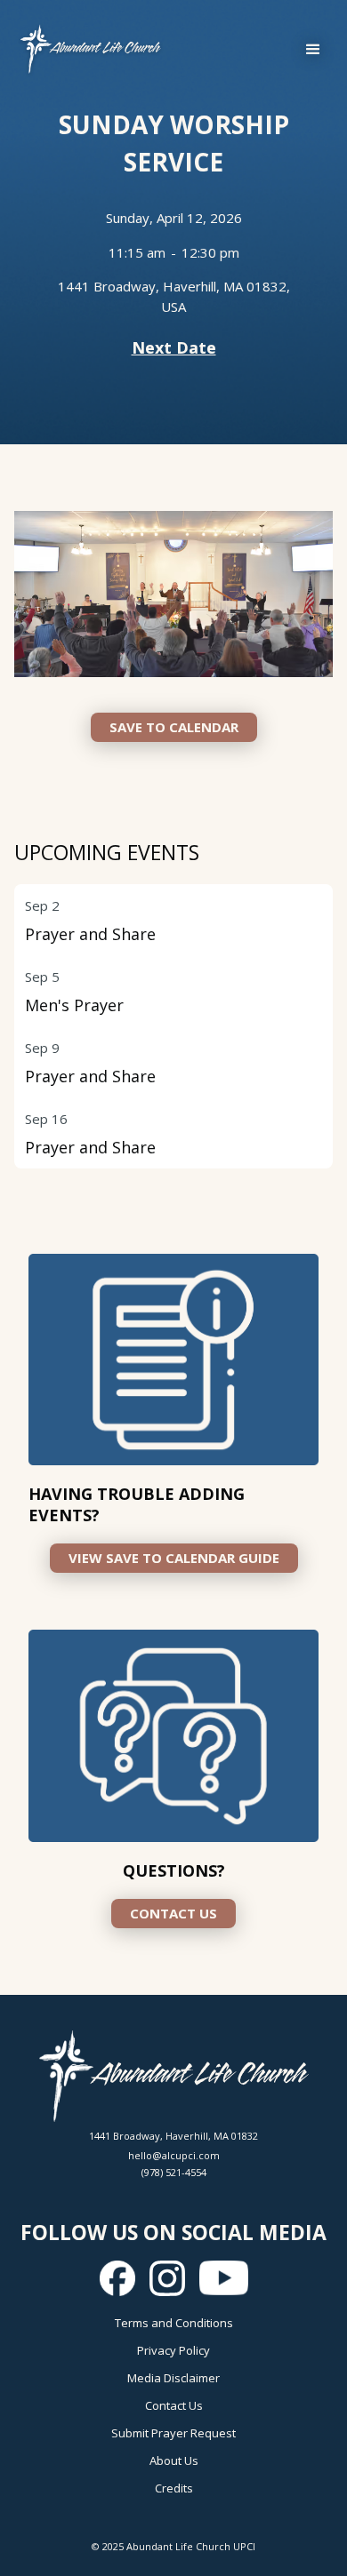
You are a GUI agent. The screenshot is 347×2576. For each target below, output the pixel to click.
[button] (313, 50)
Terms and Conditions (174, 2323)
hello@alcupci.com (174, 2155)
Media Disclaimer (173, 2378)
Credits (174, 2488)
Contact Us (174, 2405)
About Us (174, 2460)
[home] (86, 50)
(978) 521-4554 (174, 2172)
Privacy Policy (173, 2350)
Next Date (174, 347)
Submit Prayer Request (173, 2433)
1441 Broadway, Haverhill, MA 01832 (173, 2136)
